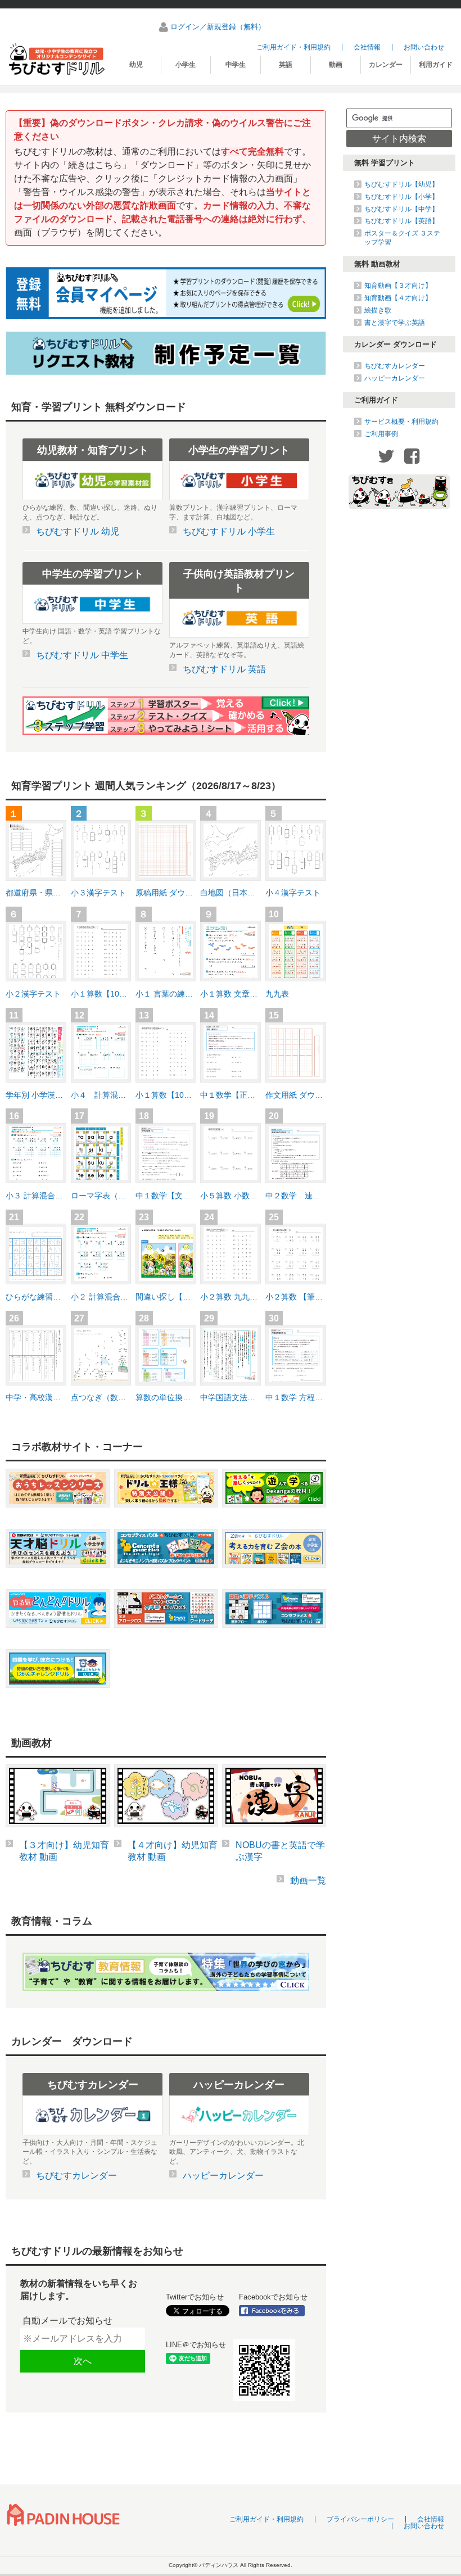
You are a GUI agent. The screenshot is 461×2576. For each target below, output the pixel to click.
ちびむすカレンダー (395, 366)
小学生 (186, 65)
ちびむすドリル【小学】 (401, 197)
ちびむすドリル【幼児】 (401, 184)
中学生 (236, 65)
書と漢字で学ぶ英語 (395, 323)
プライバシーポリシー (360, 2519)
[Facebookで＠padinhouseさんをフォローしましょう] (275, 2311)
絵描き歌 (378, 310)
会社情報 (367, 47)
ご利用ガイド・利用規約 (293, 47)
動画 (336, 65)
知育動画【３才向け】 (398, 286)
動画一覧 (308, 1880)
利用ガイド (436, 65)
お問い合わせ (424, 47)
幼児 (136, 65)
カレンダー (386, 65)
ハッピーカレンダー (395, 378)
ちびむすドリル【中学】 (401, 209)
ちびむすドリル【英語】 (401, 221)
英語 (286, 65)
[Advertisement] (399, 696)
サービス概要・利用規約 (401, 422)
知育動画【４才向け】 (398, 298)
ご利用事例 (381, 434)
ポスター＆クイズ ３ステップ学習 (402, 238)
